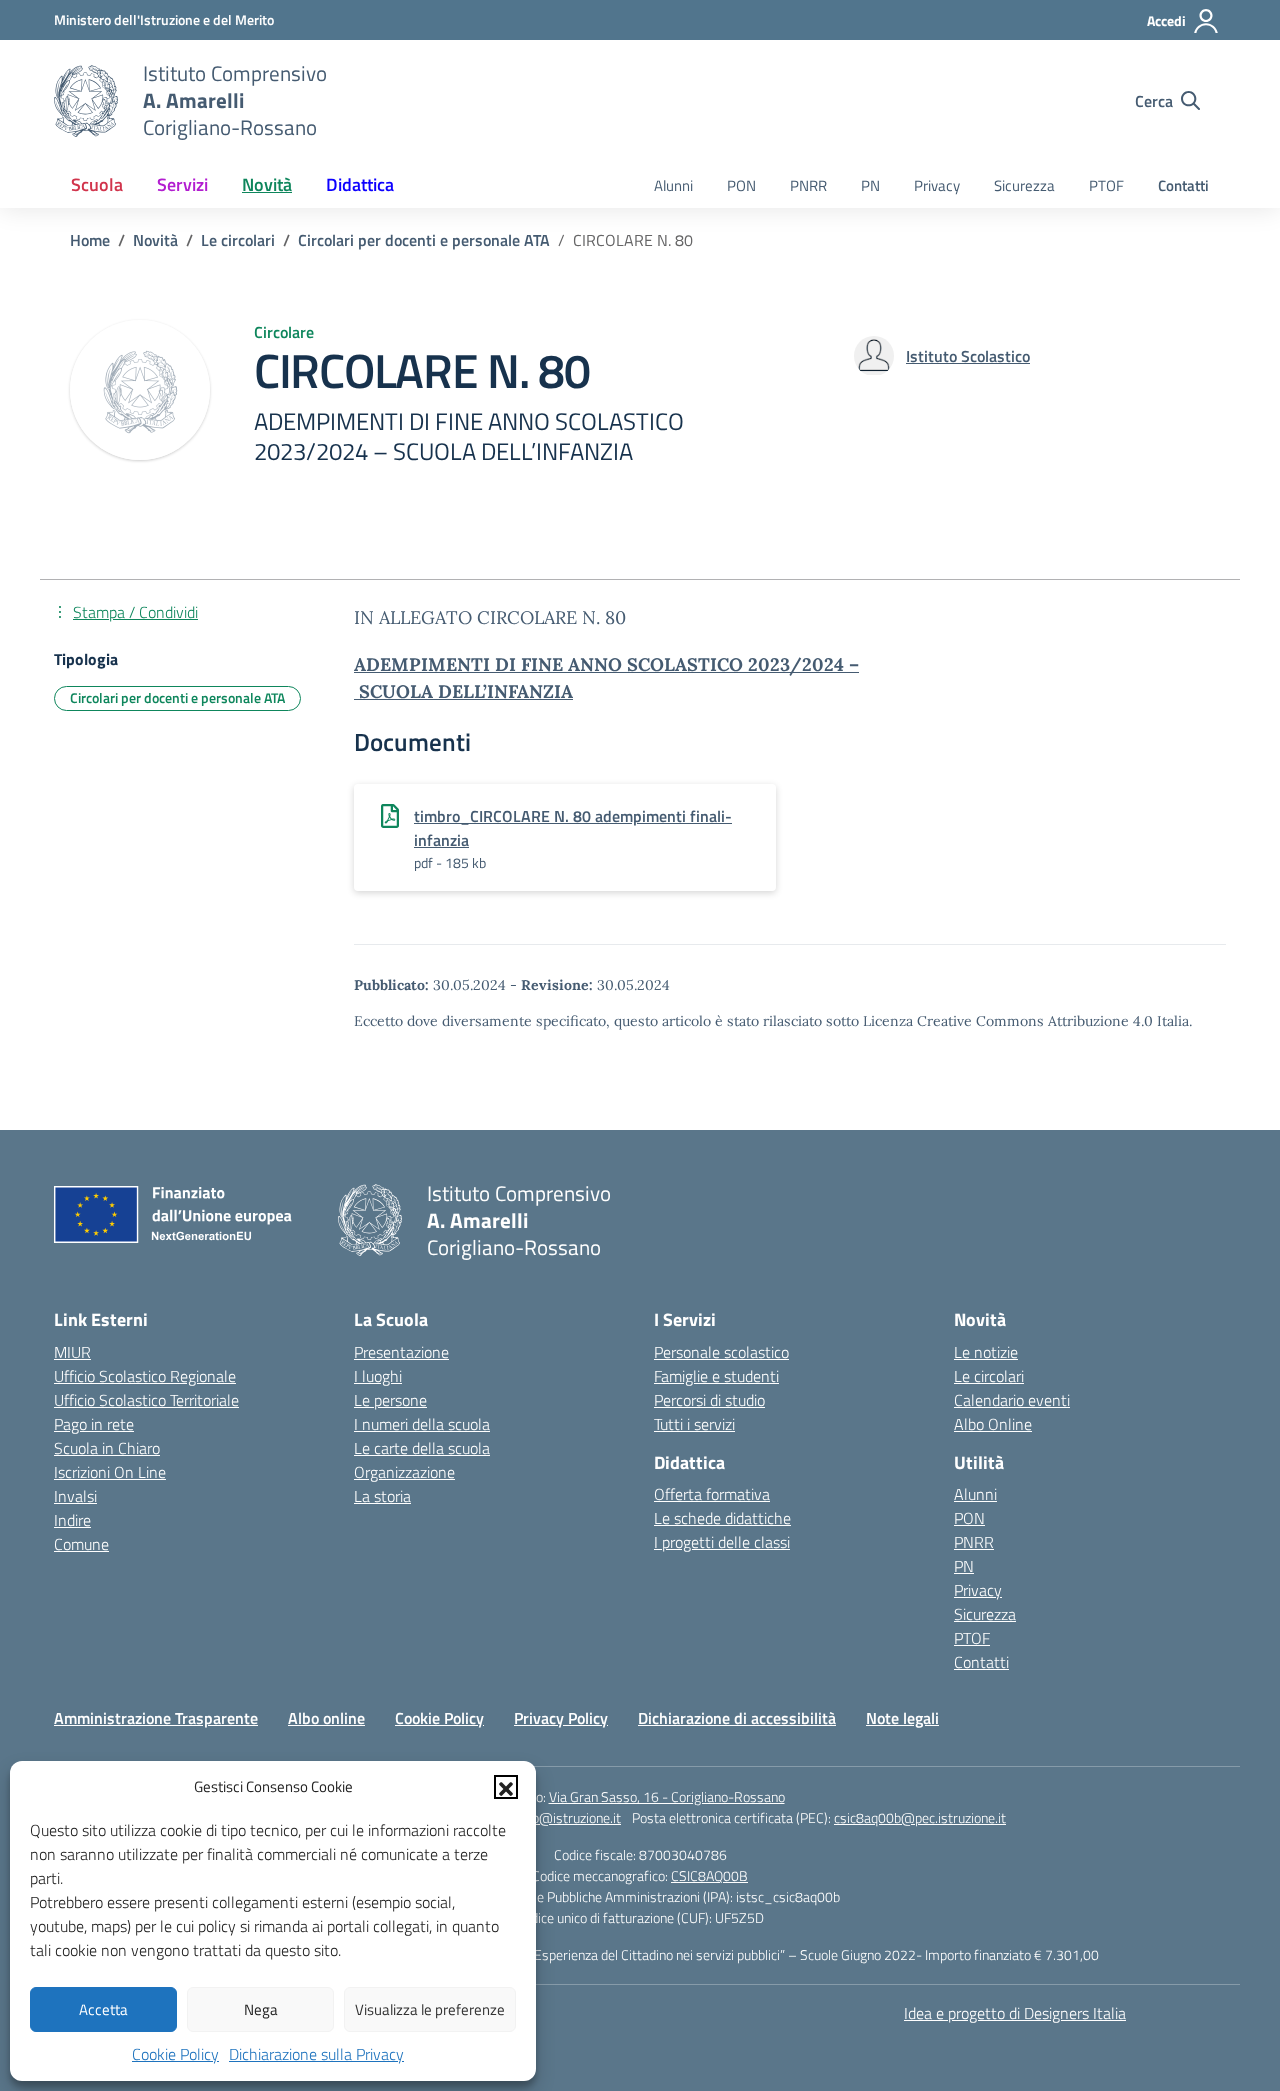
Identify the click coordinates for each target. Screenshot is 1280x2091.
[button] (506, 1787)
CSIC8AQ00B (709, 1875)
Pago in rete (94, 1424)
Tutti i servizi (694, 1424)
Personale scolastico (721, 1352)
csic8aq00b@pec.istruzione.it (920, 1817)
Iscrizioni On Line (110, 1472)
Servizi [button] (182, 184)
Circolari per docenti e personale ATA (177, 697)
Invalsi (75, 1496)
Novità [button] (267, 184)
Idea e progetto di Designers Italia (1015, 2013)
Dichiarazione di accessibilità (737, 1718)
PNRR (808, 185)
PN (870, 185)
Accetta (103, 2009)
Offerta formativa (712, 1494)
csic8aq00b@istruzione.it (546, 1817)
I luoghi (378, 1376)
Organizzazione (404, 1472)
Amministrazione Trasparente (156, 1718)
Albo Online (993, 1424)
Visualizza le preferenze (430, 2009)
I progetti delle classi (722, 1542)
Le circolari (989, 1376)
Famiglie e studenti (716, 1376)
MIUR (72, 1352)
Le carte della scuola (422, 1448)
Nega (261, 2009)
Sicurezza (1024, 185)
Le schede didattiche (722, 1518)
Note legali (902, 1718)
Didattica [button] (360, 184)
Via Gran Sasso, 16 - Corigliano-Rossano (667, 1796)
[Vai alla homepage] (86, 101)
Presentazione (401, 1352)
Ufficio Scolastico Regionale (145, 1376)
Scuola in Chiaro (107, 1448)
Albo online (326, 1718)
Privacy (937, 185)
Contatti (1183, 185)
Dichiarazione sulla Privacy (316, 2054)
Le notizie (986, 1352)
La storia (382, 1496)
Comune (81, 1544)
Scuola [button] (97, 184)
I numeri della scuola (422, 1424)
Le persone (390, 1400)
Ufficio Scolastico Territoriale (146, 1400)
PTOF (1106, 185)
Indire (72, 1520)
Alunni (673, 185)
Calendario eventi (1012, 1400)
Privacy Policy (561, 1718)
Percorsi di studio (709, 1400)
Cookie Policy (175, 2054)
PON (741, 185)
